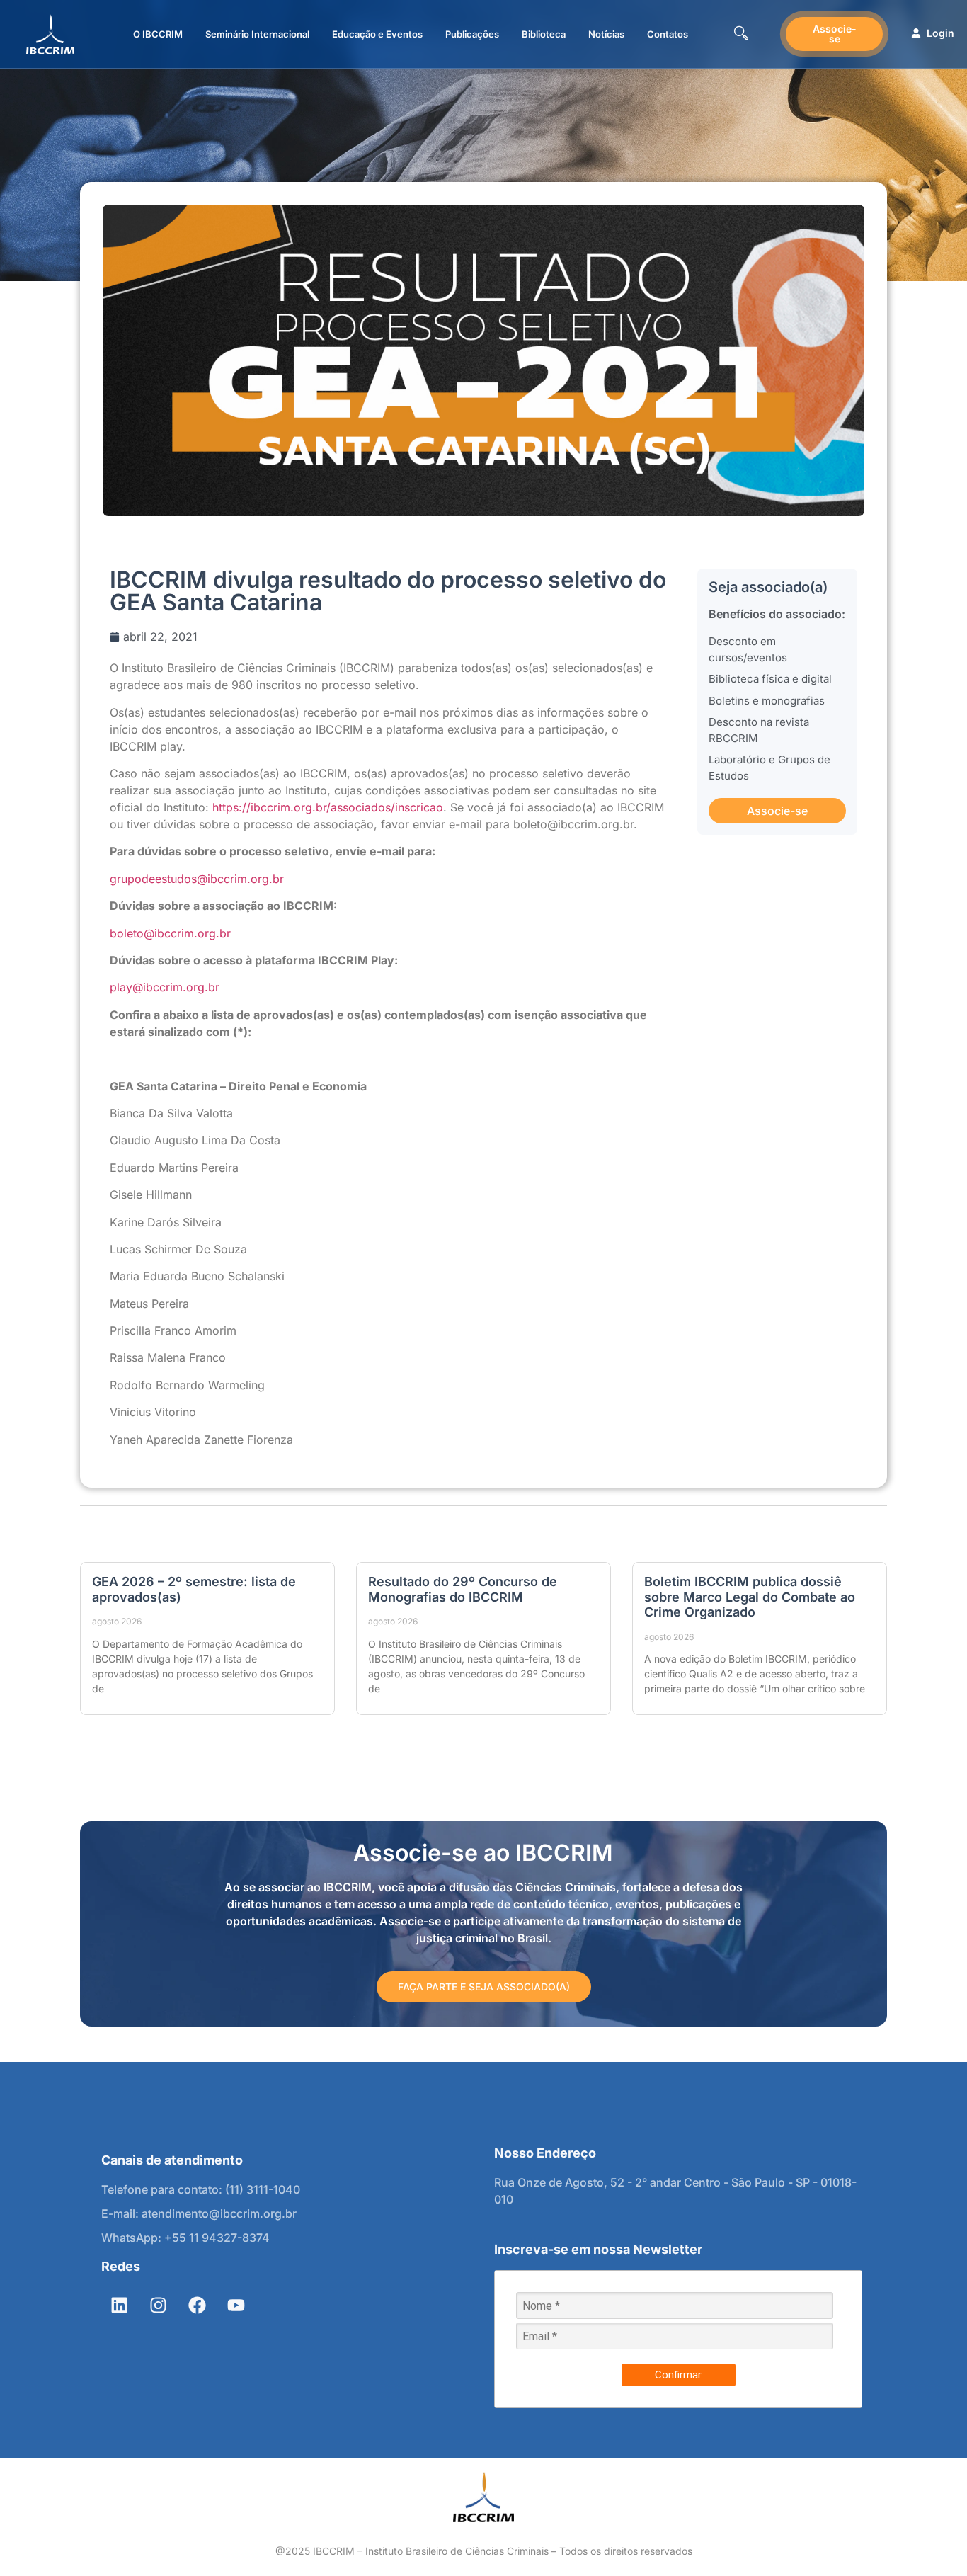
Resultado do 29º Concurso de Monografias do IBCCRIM (463, 1589)
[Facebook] (197, 2305)
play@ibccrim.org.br (165, 987)
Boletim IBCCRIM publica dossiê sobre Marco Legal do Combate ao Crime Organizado (750, 1597)
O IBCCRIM (158, 34)
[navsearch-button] (741, 34)
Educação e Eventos (377, 34)
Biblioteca (544, 34)
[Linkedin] (119, 2305)
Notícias (606, 34)
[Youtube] (236, 2305)
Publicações (472, 34)
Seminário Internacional (257, 34)
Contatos (668, 34)
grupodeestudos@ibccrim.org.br (197, 879)
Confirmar (678, 2375)
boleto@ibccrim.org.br (170, 933)
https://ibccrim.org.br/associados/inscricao (328, 807)
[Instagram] (158, 2305)
